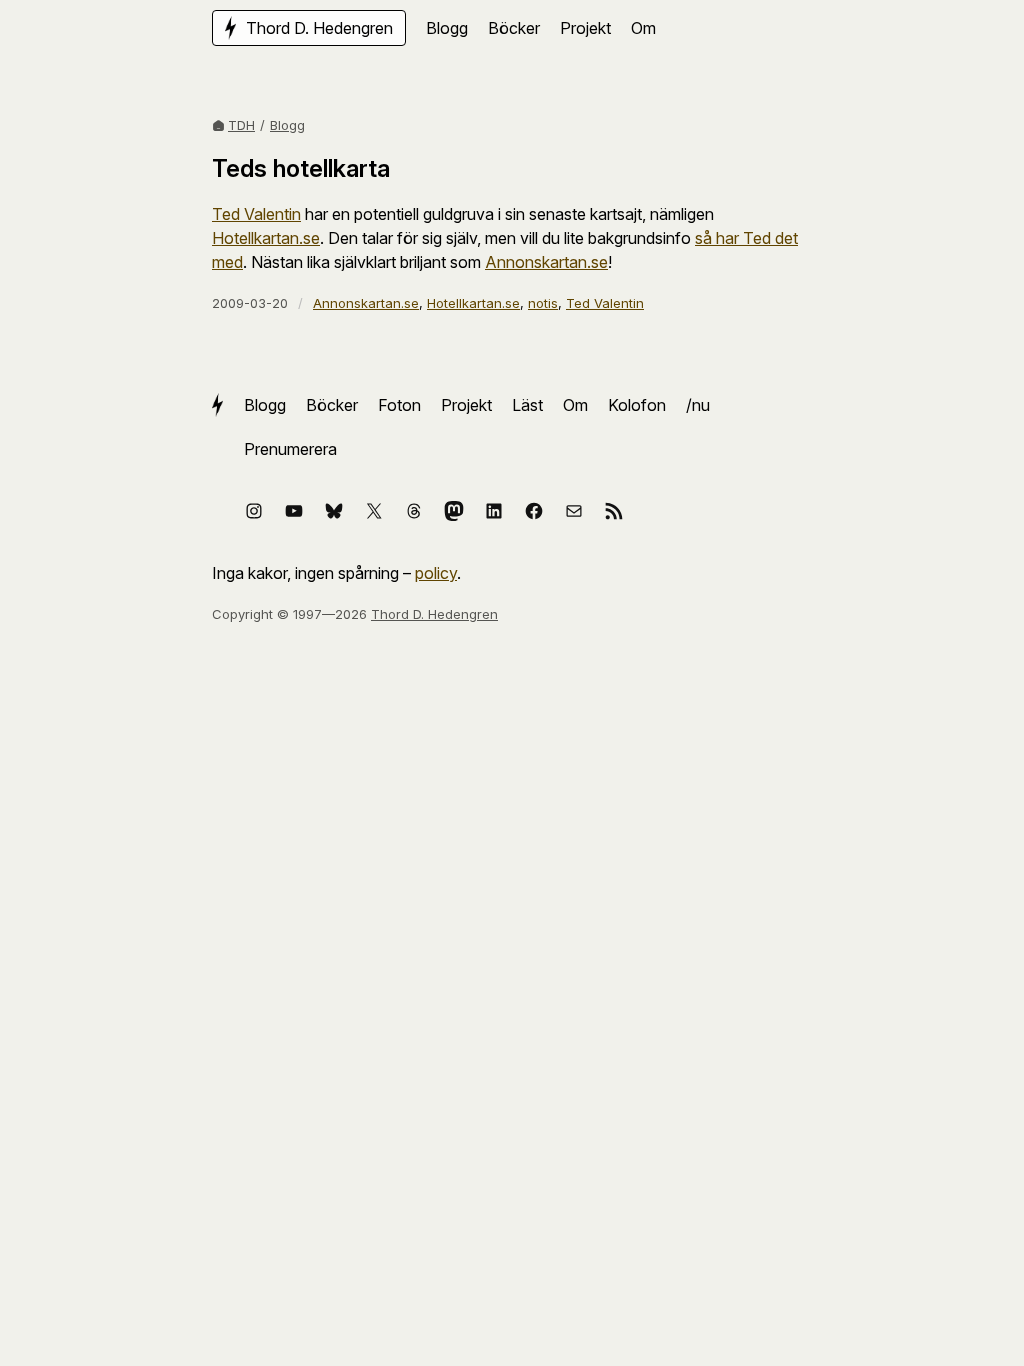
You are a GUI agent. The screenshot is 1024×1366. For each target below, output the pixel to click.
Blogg (287, 125)
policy (436, 573)
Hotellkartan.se (266, 238)
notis (543, 303)
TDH (241, 125)
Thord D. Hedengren (434, 614)
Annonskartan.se (546, 262)
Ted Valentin (256, 214)
